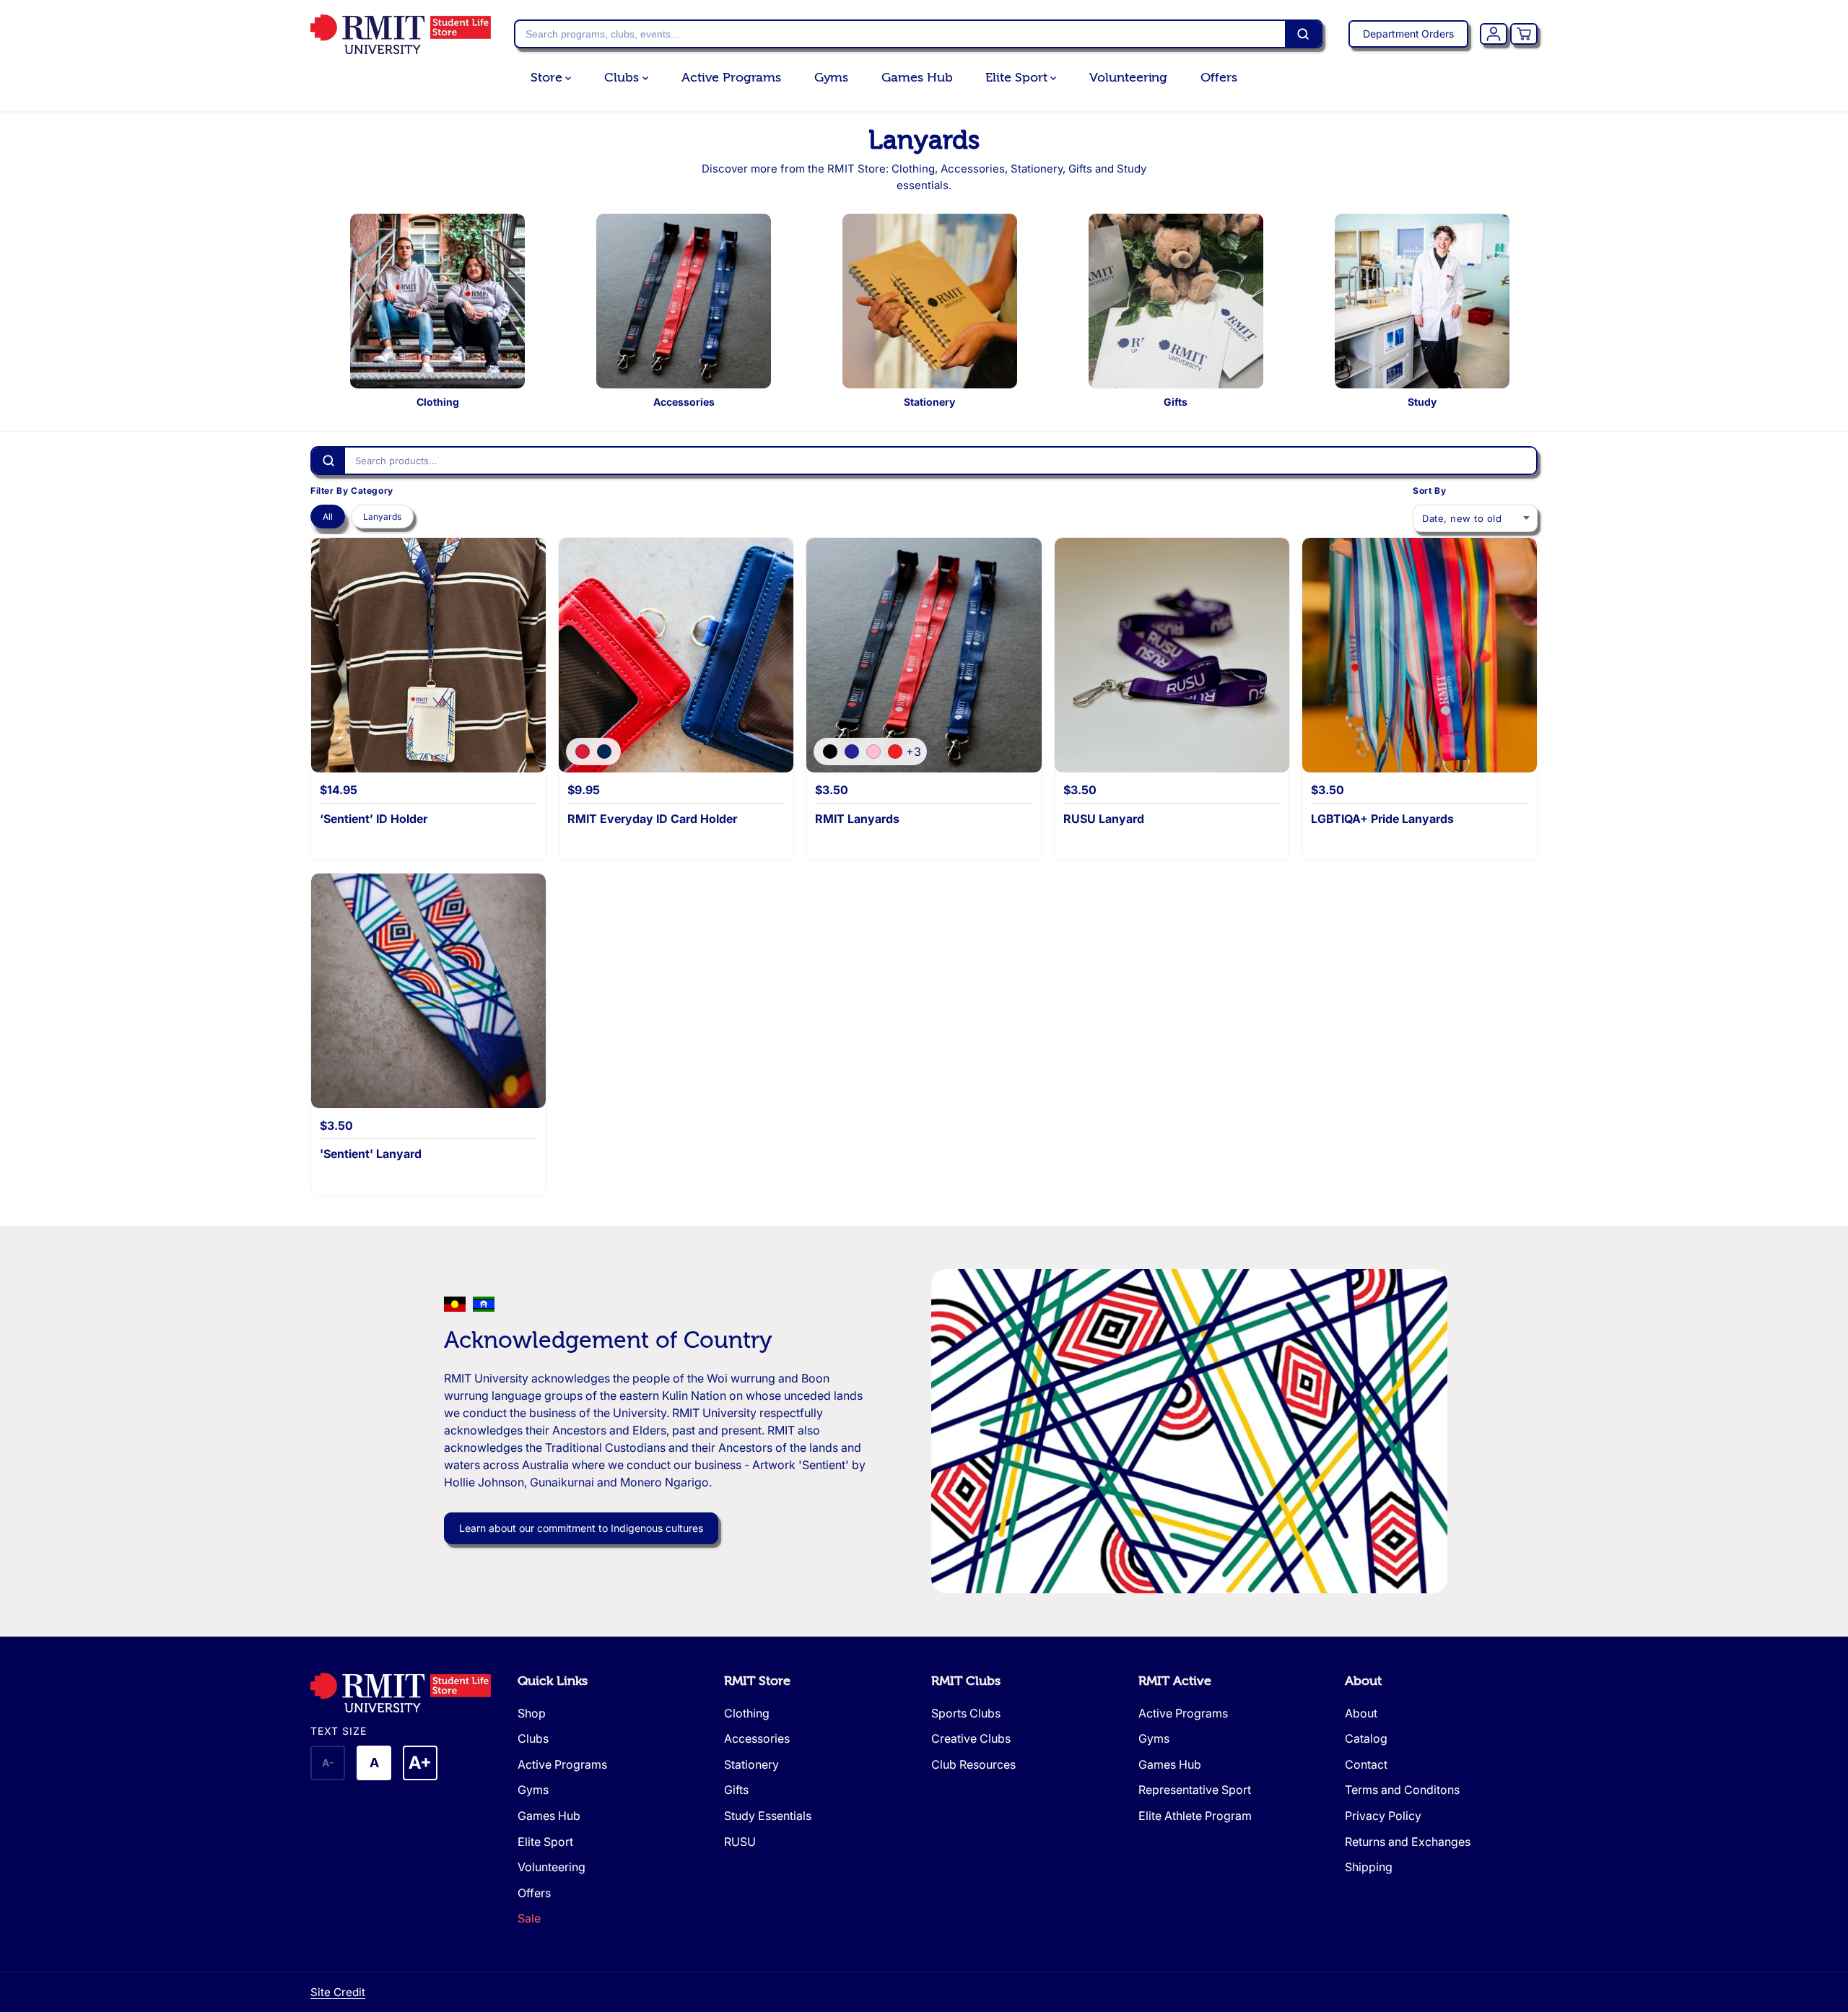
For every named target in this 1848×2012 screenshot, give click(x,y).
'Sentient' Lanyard (371, 1154)
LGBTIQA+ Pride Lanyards (1382, 819)
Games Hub (917, 78)
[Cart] (1524, 34)
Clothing (747, 1713)
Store (548, 78)
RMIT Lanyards (857, 819)
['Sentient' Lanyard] (428, 991)
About (1363, 1681)
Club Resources (973, 1764)
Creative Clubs (971, 1738)
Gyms (832, 78)
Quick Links (553, 1681)
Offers (1219, 78)
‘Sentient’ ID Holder (374, 819)
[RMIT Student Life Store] (401, 34)
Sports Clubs (966, 1713)
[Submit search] (1303, 34)
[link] (407, 1693)
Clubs (623, 78)
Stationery (751, 1764)
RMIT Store (757, 1681)
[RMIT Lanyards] (924, 655)
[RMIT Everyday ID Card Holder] (676, 655)
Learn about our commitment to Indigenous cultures (581, 1528)
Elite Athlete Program (1195, 1816)
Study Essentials (768, 1816)
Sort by (1429, 491)
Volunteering (1128, 78)
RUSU (740, 1842)
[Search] (328, 461)
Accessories (757, 1738)
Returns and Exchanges (1408, 1842)
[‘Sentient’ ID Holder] (428, 655)
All (328, 517)
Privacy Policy (1383, 1816)
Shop (532, 1713)
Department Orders (1408, 34)
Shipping (1369, 1867)
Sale (529, 1918)
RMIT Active (1175, 1681)
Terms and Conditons (1402, 1790)
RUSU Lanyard (1104, 819)
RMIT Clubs (966, 1681)
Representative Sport (1195, 1790)
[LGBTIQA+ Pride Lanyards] (1420, 655)
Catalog (1366, 1738)
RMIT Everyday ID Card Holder (652, 819)
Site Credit (338, 1992)
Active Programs (731, 78)
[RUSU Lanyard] (1172, 655)
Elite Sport (1018, 78)
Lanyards (382, 517)
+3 (914, 752)
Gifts (736, 1790)
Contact (1366, 1764)
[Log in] (1494, 34)
